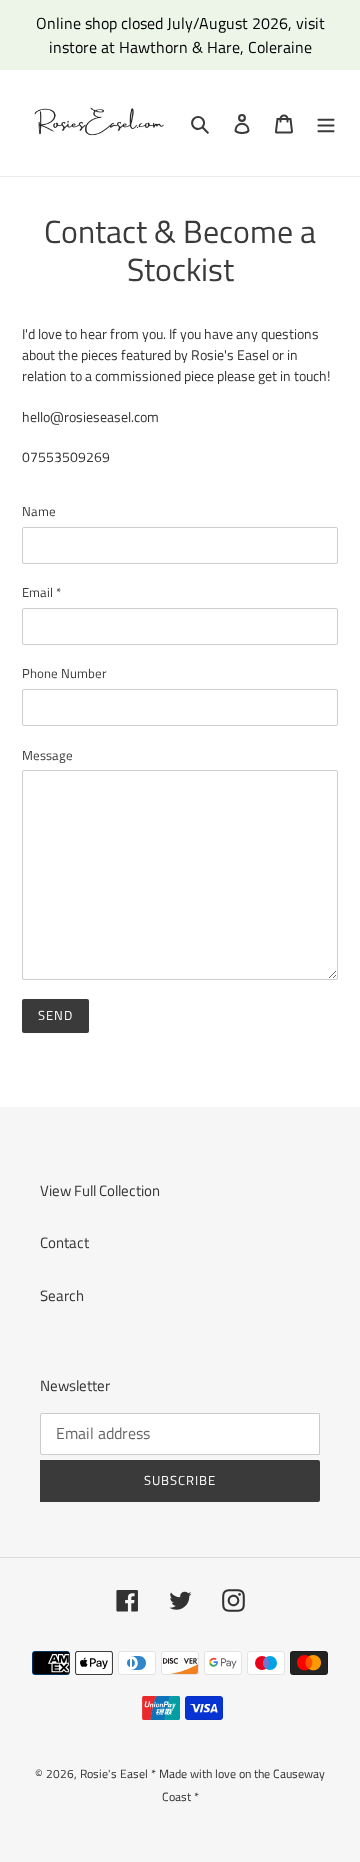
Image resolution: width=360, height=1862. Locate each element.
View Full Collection (100, 1190)
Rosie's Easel (114, 1773)
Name (39, 511)
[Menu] (326, 123)
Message (47, 755)
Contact (64, 1242)
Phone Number (64, 673)
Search (62, 1295)
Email (41, 592)
